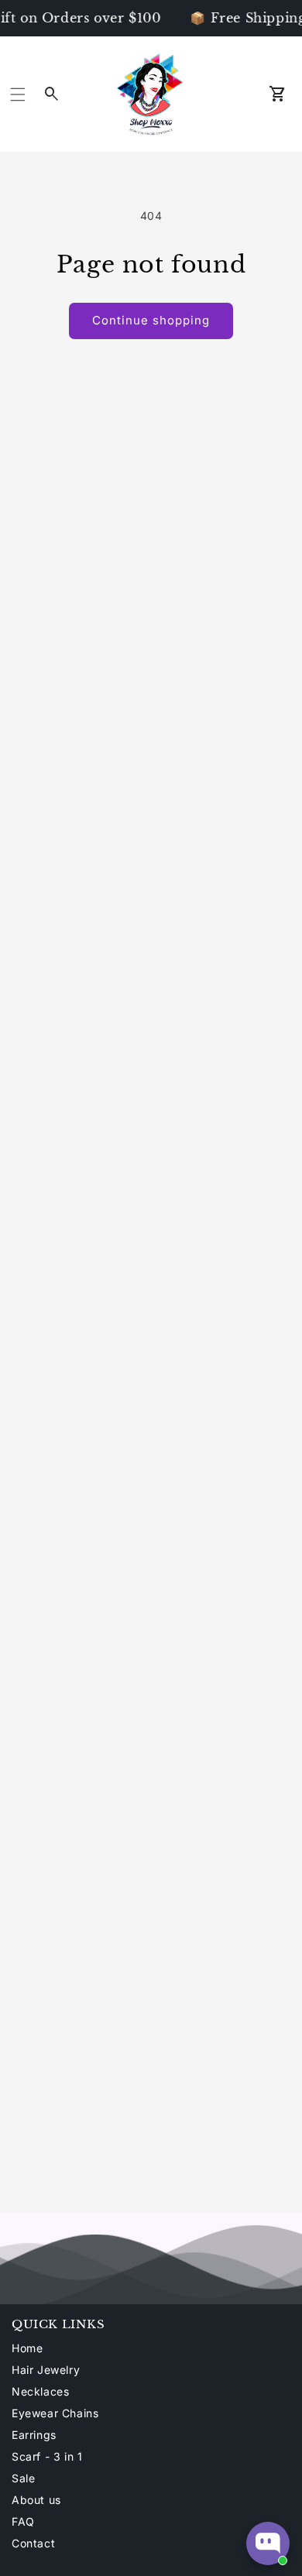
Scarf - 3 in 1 (47, 2456)
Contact (33, 2543)
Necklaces (40, 2391)
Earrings (34, 2435)
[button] (18, 94)
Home (27, 2348)
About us (36, 2500)
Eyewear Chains (55, 2413)
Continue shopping (151, 320)
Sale (23, 2478)
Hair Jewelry (46, 2370)
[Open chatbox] (268, 2543)
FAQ (23, 2521)
